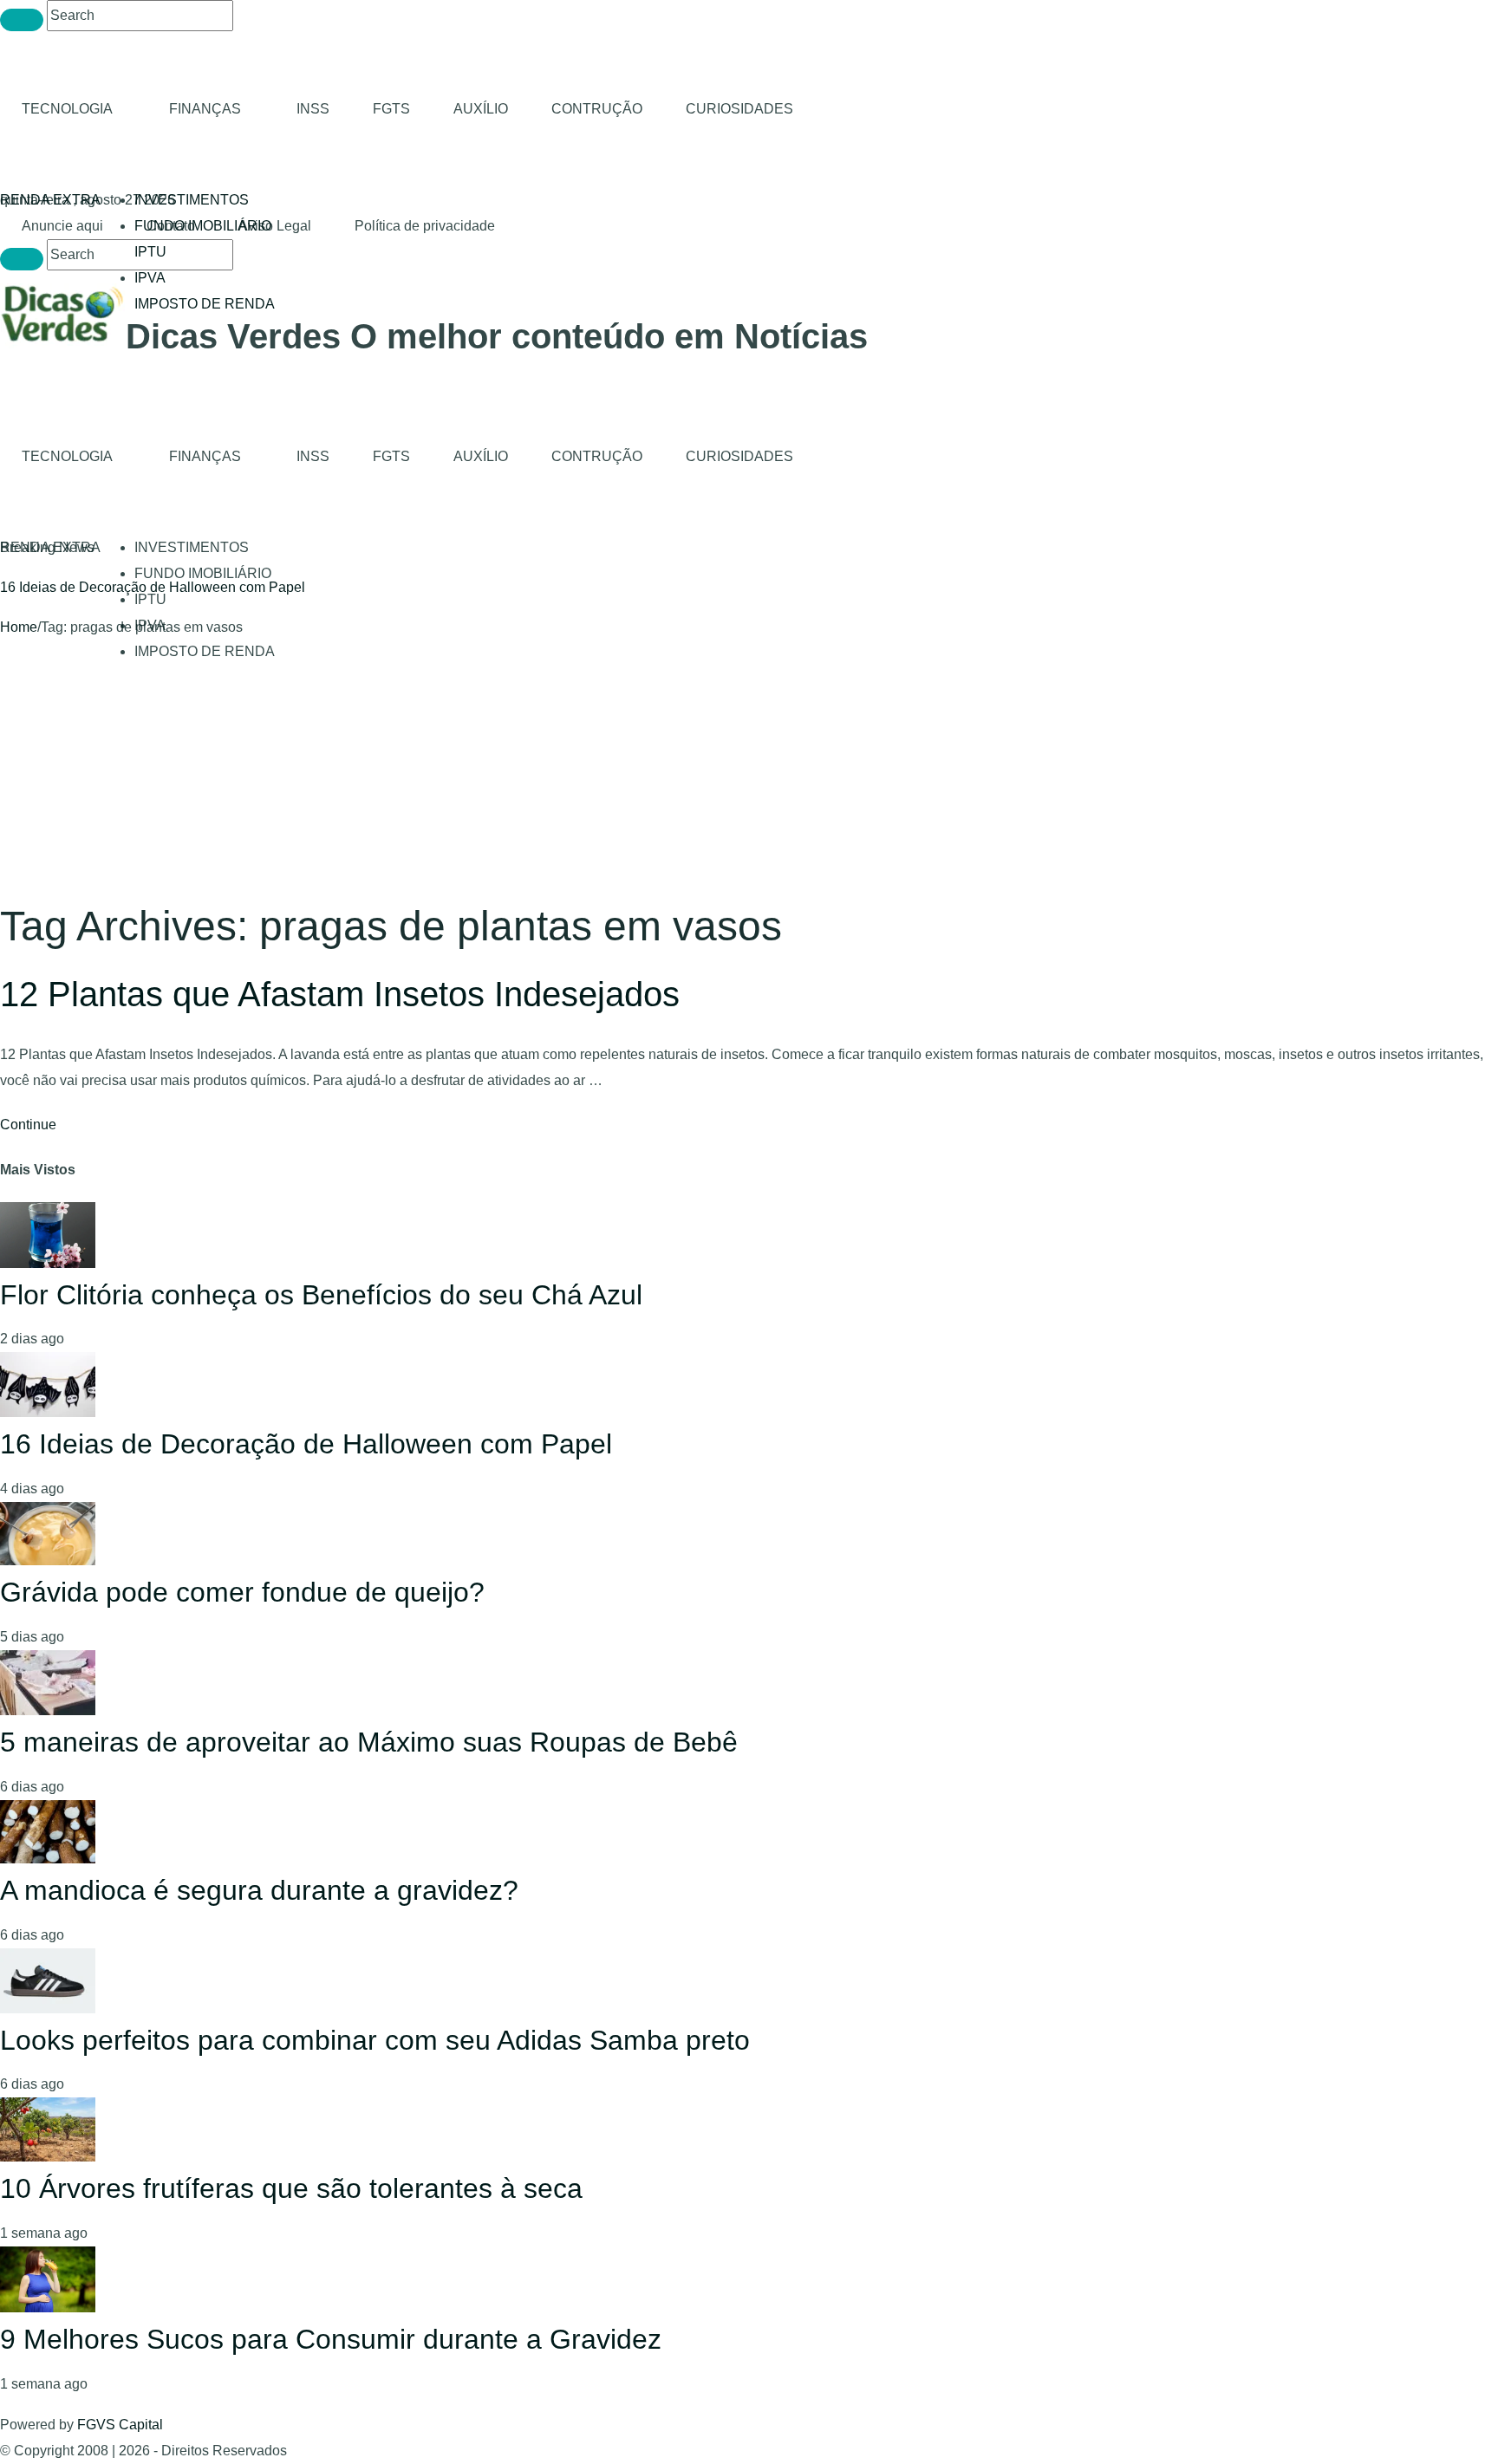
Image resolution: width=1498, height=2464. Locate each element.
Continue (28, 1125)
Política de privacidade (425, 226)
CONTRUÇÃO (597, 109)
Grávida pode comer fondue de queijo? (242, 1592)
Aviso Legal (275, 226)
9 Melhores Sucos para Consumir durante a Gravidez (331, 2339)
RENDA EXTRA (50, 200)
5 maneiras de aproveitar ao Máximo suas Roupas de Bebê (369, 1742)
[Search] (22, 20)
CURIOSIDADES (739, 109)
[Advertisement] (749, 770)
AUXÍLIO (481, 109)
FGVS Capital (120, 2425)
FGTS (391, 109)
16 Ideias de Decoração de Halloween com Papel (153, 587)
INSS (313, 109)
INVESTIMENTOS (192, 200)
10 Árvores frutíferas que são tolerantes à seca (291, 2188)
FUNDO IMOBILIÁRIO (203, 573)
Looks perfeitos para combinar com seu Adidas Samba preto (375, 2040)
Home (19, 627)
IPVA (150, 278)
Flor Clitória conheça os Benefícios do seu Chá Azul (321, 1295)
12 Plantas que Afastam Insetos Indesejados (340, 994)
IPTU (150, 252)
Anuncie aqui (62, 226)
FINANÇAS (205, 109)
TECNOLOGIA (67, 109)
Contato (171, 226)
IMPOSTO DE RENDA (205, 304)
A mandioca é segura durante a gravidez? (259, 1890)
